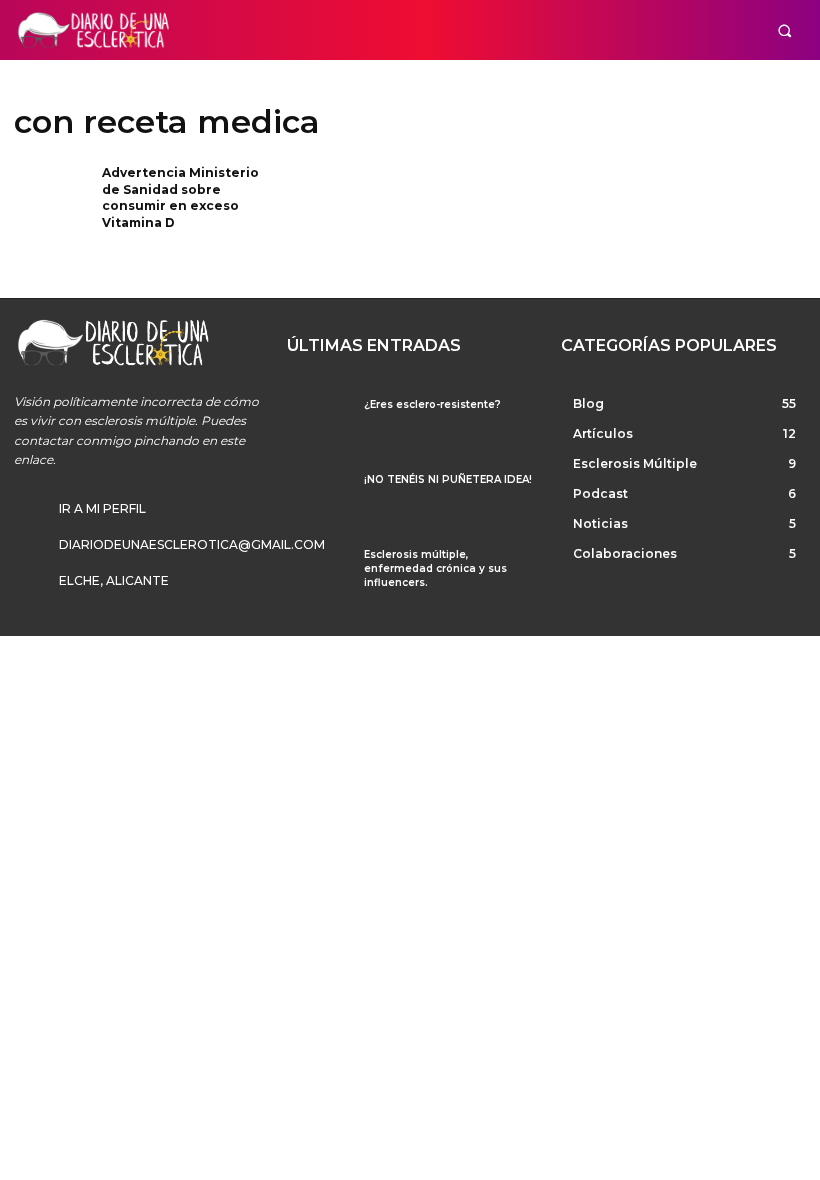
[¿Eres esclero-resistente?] (317, 422)
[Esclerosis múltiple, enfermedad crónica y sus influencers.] (317, 572)
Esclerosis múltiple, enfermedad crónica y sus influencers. (435, 568)
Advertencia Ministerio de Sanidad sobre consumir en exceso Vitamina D (180, 197)
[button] (784, 30)
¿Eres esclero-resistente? (432, 404)
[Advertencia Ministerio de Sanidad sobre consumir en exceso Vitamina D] (51, 199)
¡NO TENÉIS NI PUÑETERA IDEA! (448, 479)
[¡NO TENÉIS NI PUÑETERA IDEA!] (317, 497)
